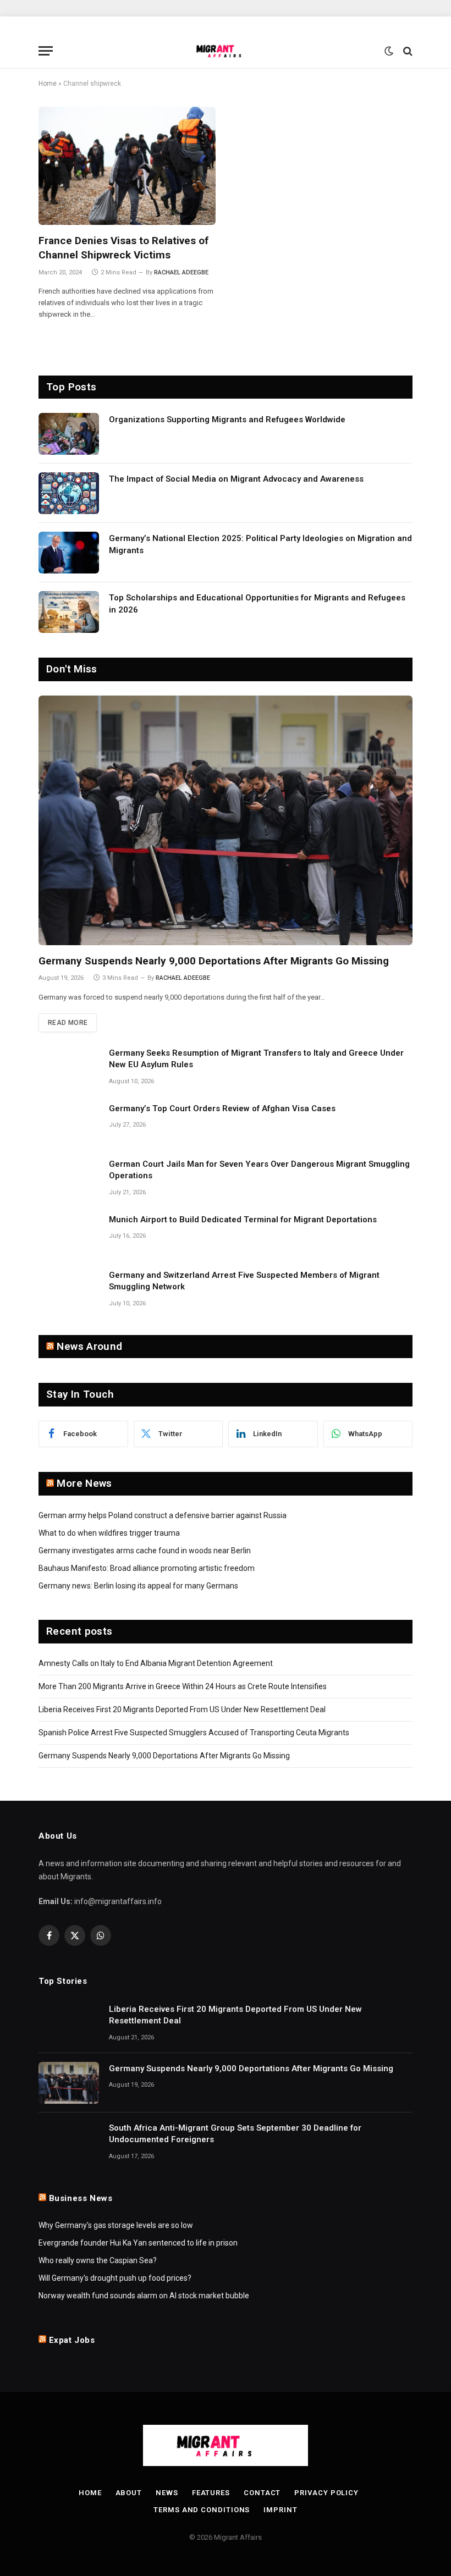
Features (211, 2493)
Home (48, 84)
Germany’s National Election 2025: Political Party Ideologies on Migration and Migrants (260, 544)
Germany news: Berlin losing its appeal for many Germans (138, 1586)
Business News (81, 2198)
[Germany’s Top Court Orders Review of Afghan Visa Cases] (69, 1123)
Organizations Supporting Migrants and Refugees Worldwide (227, 420)
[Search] (407, 51)
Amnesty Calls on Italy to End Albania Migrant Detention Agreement (156, 1663)
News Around (89, 1346)
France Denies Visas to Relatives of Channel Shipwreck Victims (123, 248)
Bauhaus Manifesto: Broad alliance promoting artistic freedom (147, 1568)
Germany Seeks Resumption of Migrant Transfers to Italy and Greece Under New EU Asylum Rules (256, 1059)
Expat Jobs (72, 2340)
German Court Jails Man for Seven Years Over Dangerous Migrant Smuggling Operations (259, 1170)
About (129, 2493)
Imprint (280, 2510)
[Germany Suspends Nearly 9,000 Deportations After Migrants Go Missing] (226, 820)
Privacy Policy (326, 2493)
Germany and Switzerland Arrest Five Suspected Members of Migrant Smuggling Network (244, 1281)
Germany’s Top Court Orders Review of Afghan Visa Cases (222, 1108)
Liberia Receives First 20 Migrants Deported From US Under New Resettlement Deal (182, 1709)
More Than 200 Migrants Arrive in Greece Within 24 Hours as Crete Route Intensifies (183, 1686)
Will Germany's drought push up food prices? (115, 2278)
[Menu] (46, 51)
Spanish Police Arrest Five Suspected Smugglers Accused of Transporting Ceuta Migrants (194, 1733)
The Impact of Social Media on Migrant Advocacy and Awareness (236, 479)
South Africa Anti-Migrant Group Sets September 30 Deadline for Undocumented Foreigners (235, 2134)
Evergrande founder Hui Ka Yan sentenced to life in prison (138, 2243)
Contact (262, 2493)
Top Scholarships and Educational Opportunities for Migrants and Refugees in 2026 (257, 603)
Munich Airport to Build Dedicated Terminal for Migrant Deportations (243, 1220)
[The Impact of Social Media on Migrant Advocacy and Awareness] (69, 493)
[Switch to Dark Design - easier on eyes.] (389, 51)
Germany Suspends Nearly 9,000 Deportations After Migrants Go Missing (214, 961)
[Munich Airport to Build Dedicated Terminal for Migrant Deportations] (69, 1234)
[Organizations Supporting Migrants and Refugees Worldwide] (69, 434)
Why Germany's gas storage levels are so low (116, 2225)
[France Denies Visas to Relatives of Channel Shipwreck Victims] (127, 166)
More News (84, 1483)
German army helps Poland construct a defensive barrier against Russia (163, 1515)
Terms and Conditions (202, 2510)
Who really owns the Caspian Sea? (98, 2260)
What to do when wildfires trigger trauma (109, 1533)
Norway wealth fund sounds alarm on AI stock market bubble (144, 2296)
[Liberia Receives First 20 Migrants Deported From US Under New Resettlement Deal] (69, 2023)
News (167, 2493)
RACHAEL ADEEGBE (181, 272)
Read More (68, 1023)
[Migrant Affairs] (226, 51)
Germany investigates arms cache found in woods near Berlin (145, 1551)
